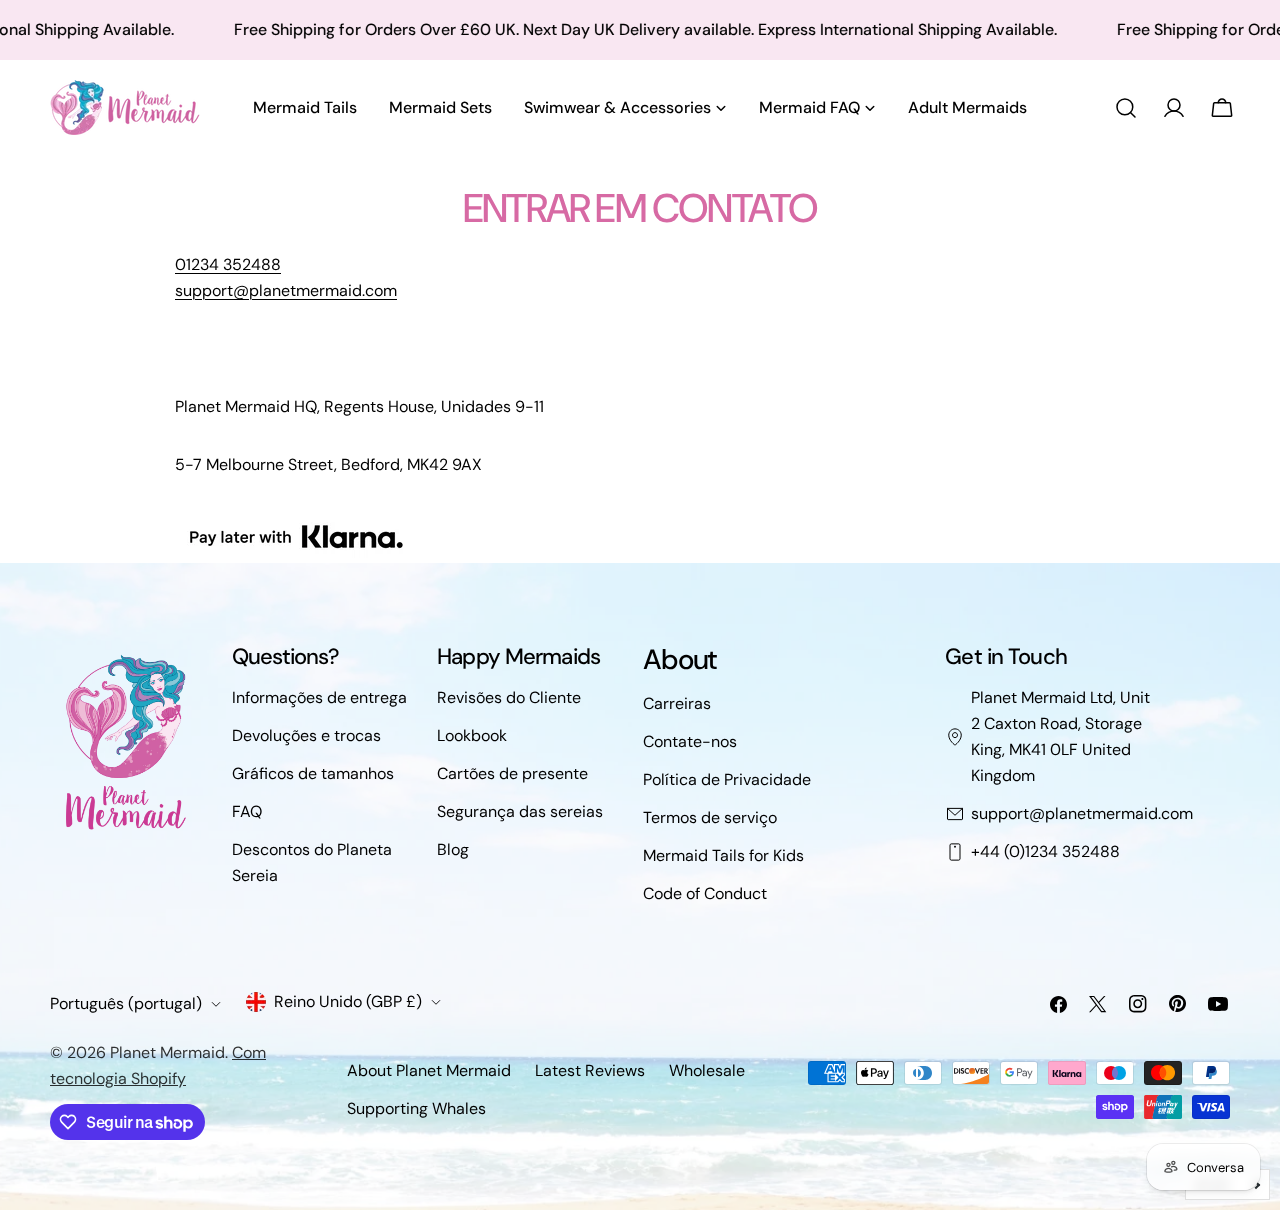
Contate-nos (690, 741)
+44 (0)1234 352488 (1045, 851)
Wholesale (707, 1070)
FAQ (247, 811)
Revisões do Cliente (509, 697)
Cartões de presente (512, 773)
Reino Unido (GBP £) (348, 1001)
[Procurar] (1126, 108)
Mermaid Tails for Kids (723, 855)
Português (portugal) (126, 1003)
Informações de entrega (319, 697)
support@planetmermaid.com (1082, 813)
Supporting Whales (416, 1108)
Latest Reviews (590, 1070)
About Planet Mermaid (429, 1070)
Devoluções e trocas (306, 735)
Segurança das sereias (520, 811)
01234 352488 (228, 264)
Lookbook (472, 735)
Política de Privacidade (727, 779)
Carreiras (677, 703)
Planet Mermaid (167, 1052)
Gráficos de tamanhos (313, 773)
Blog (453, 849)
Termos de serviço (710, 817)
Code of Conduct (705, 893)
